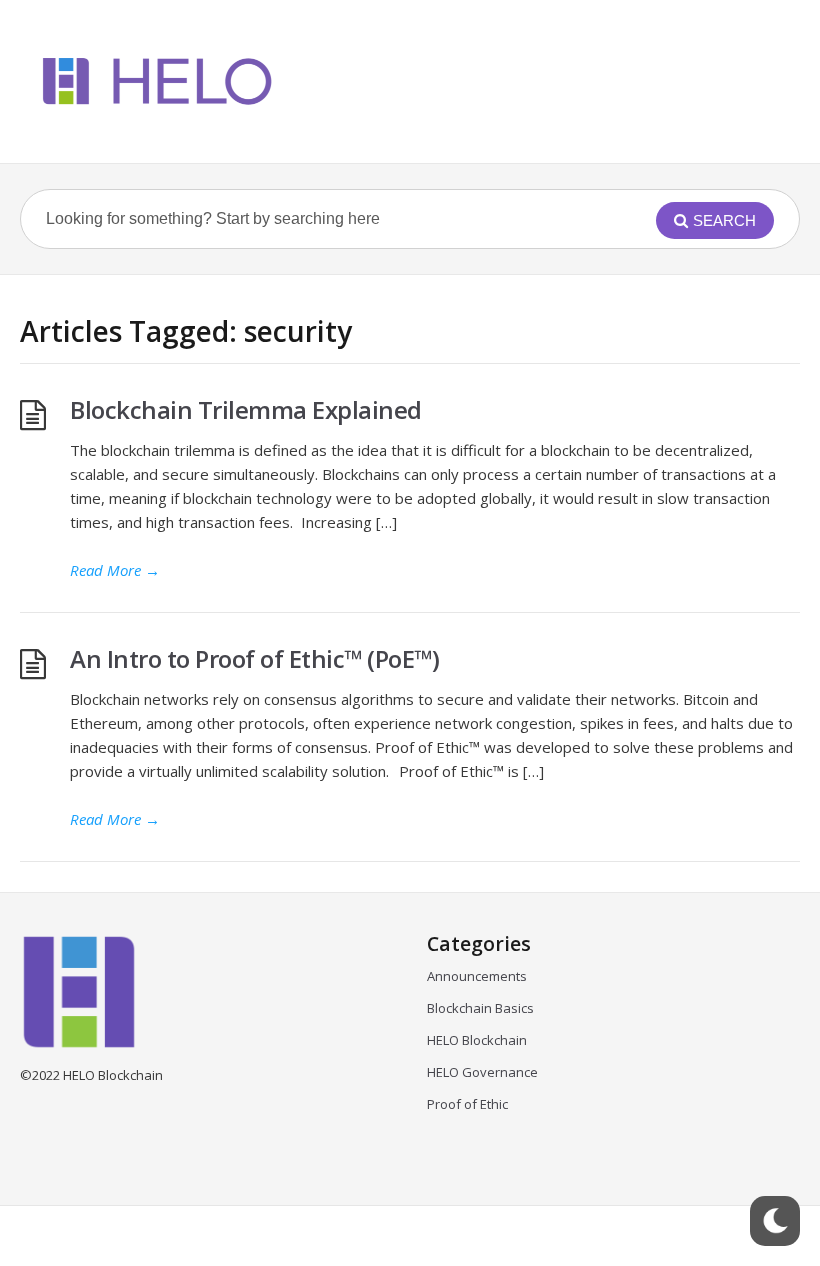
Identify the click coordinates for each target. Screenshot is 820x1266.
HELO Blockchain (477, 1040)
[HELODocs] (153, 81)
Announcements (477, 976)
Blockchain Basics (480, 1008)
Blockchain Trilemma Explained (251, 409)
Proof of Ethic (467, 1104)
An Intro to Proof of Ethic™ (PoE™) (254, 658)
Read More (115, 570)
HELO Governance (482, 1072)
